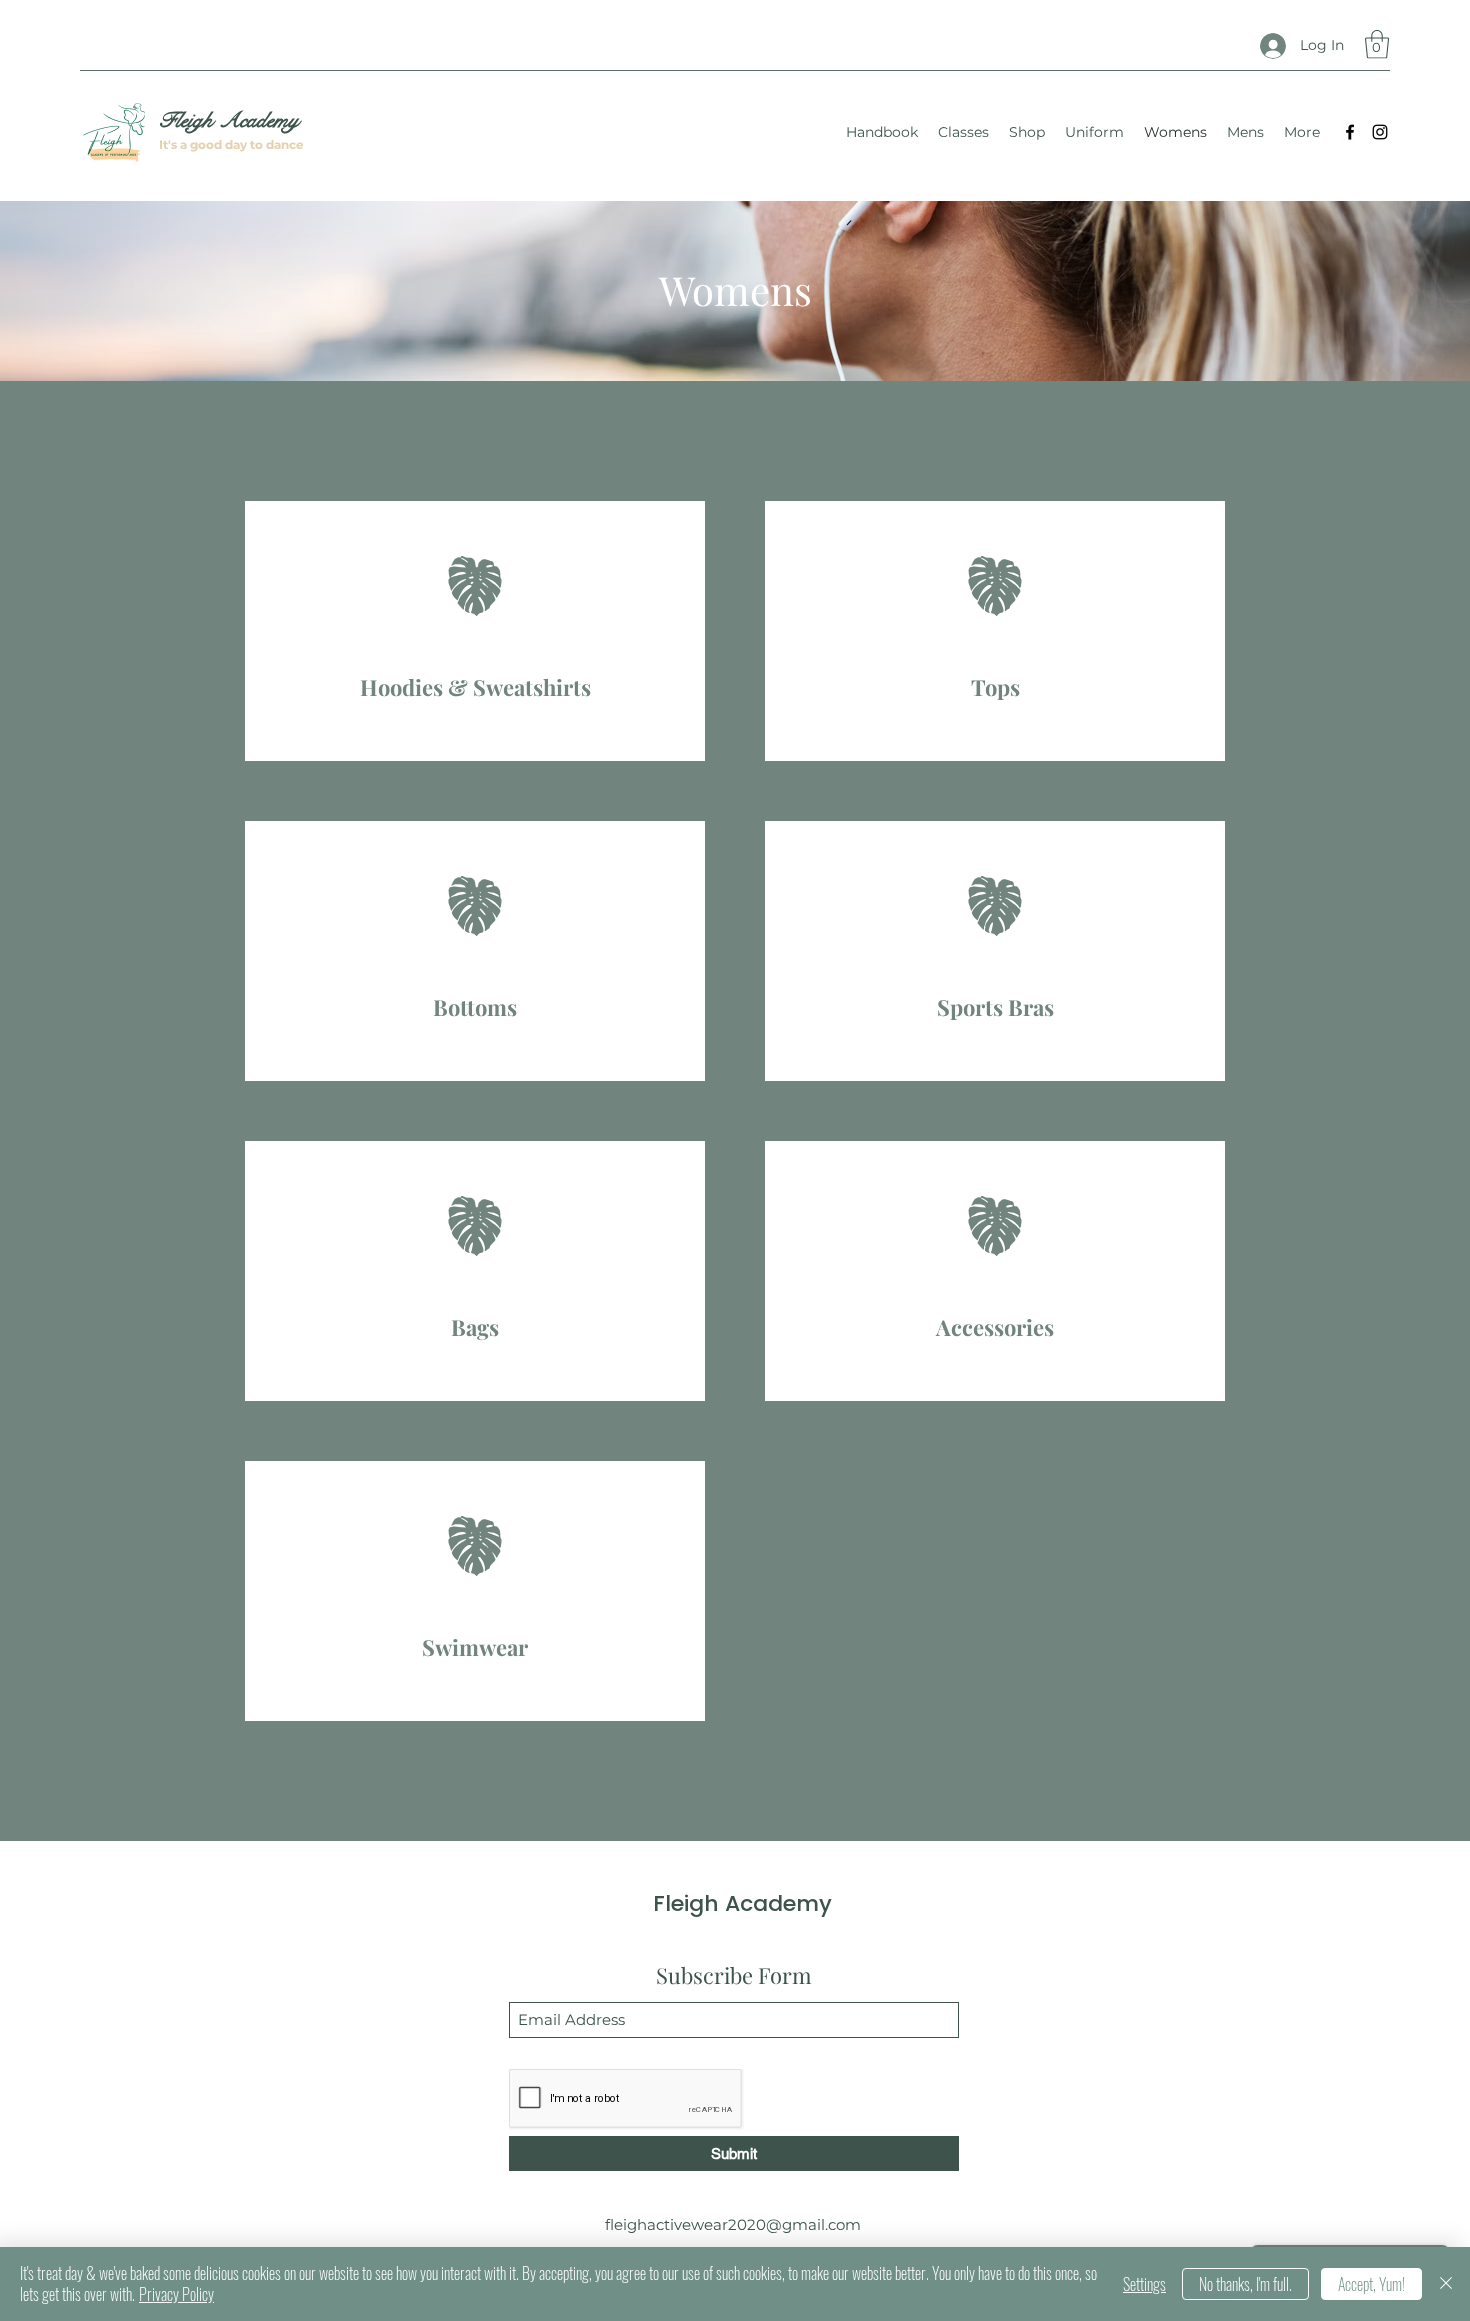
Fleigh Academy (229, 120)
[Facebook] (1350, 132)
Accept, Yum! (1371, 2284)
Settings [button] (1144, 2284)
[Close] (1446, 2284)
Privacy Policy (176, 2294)
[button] (1377, 44)
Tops (995, 687)
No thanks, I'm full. (1245, 2284)
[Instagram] (1380, 132)
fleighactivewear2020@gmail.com (733, 2224)
